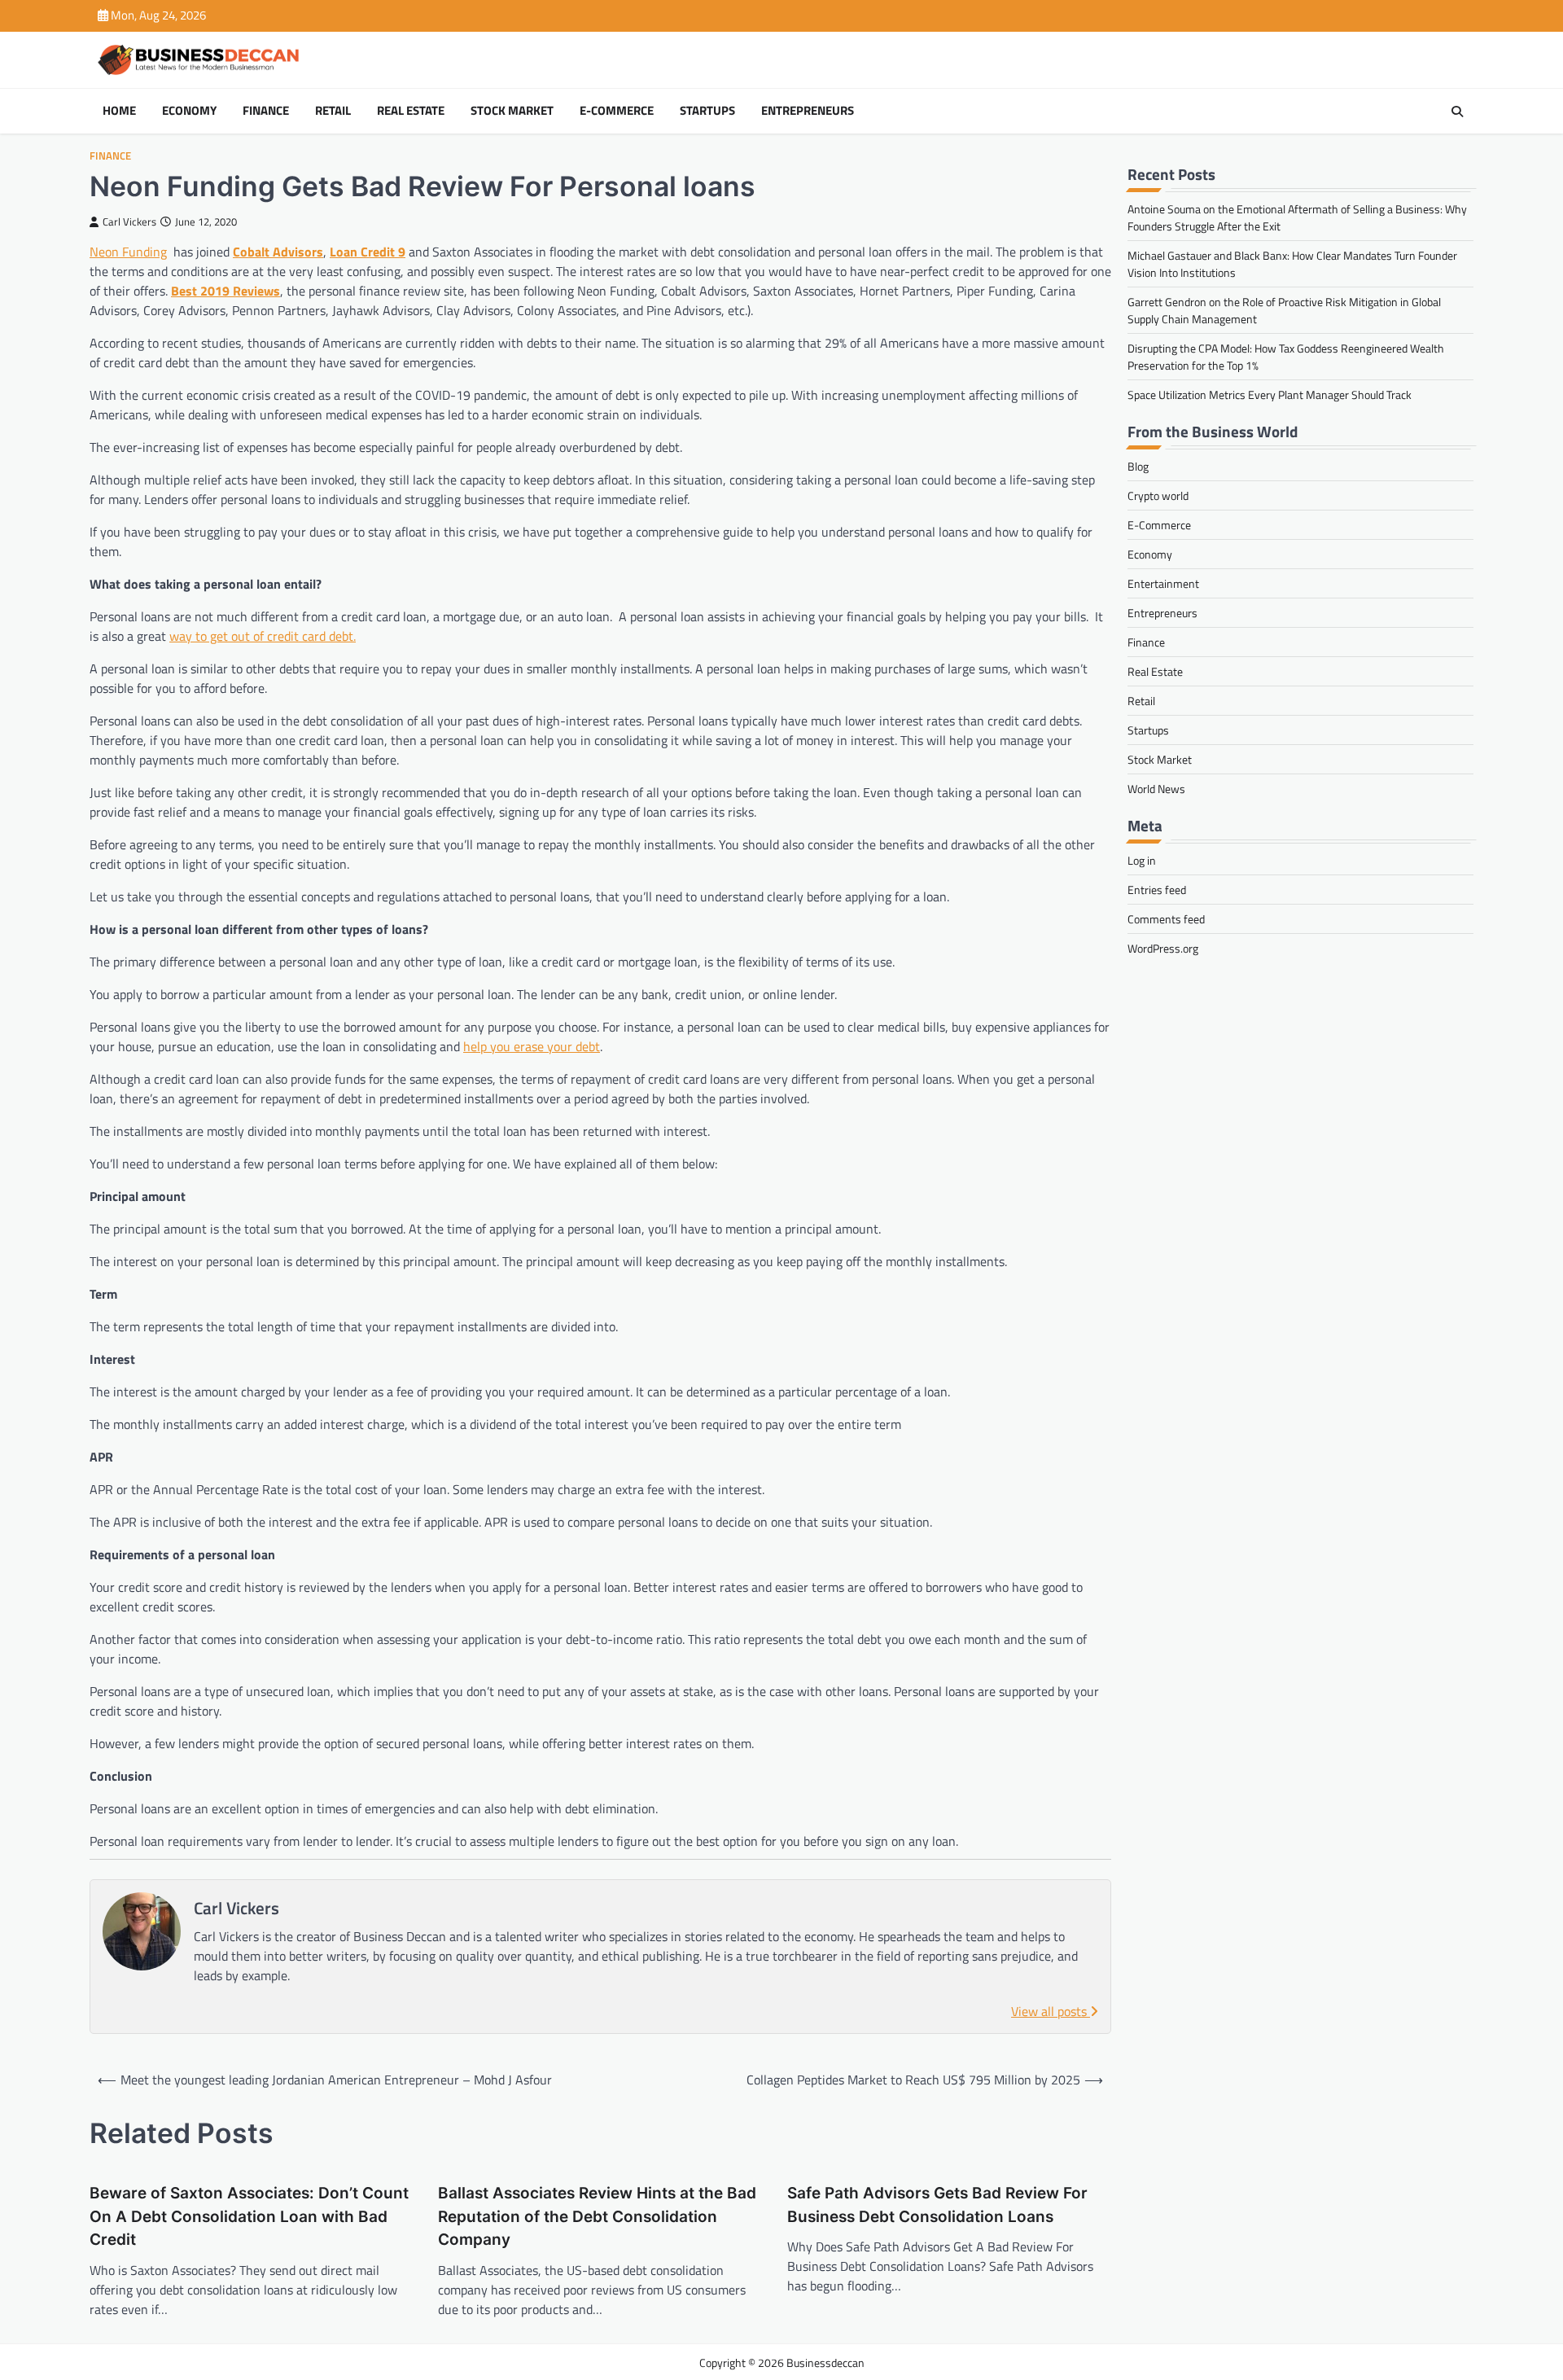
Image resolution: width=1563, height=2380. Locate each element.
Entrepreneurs (808, 111)
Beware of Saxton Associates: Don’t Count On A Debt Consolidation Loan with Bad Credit (249, 2216)
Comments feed (1166, 919)
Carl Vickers (129, 222)
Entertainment (1163, 583)
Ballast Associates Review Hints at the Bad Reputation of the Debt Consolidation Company (597, 2216)
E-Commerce (617, 111)
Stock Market (512, 111)
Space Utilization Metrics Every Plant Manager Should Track (1270, 394)
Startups (707, 111)
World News (1156, 789)
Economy (189, 111)
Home (119, 111)
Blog (1138, 466)
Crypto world (1158, 495)
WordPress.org (1163, 948)
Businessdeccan (825, 2362)
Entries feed (1157, 890)
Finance (266, 111)
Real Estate (411, 111)
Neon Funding (128, 252)
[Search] (1457, 112)
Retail (333, 111)
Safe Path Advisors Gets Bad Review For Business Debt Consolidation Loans (937, 2205)
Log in (1142, 860)
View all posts (1051, 2011)
